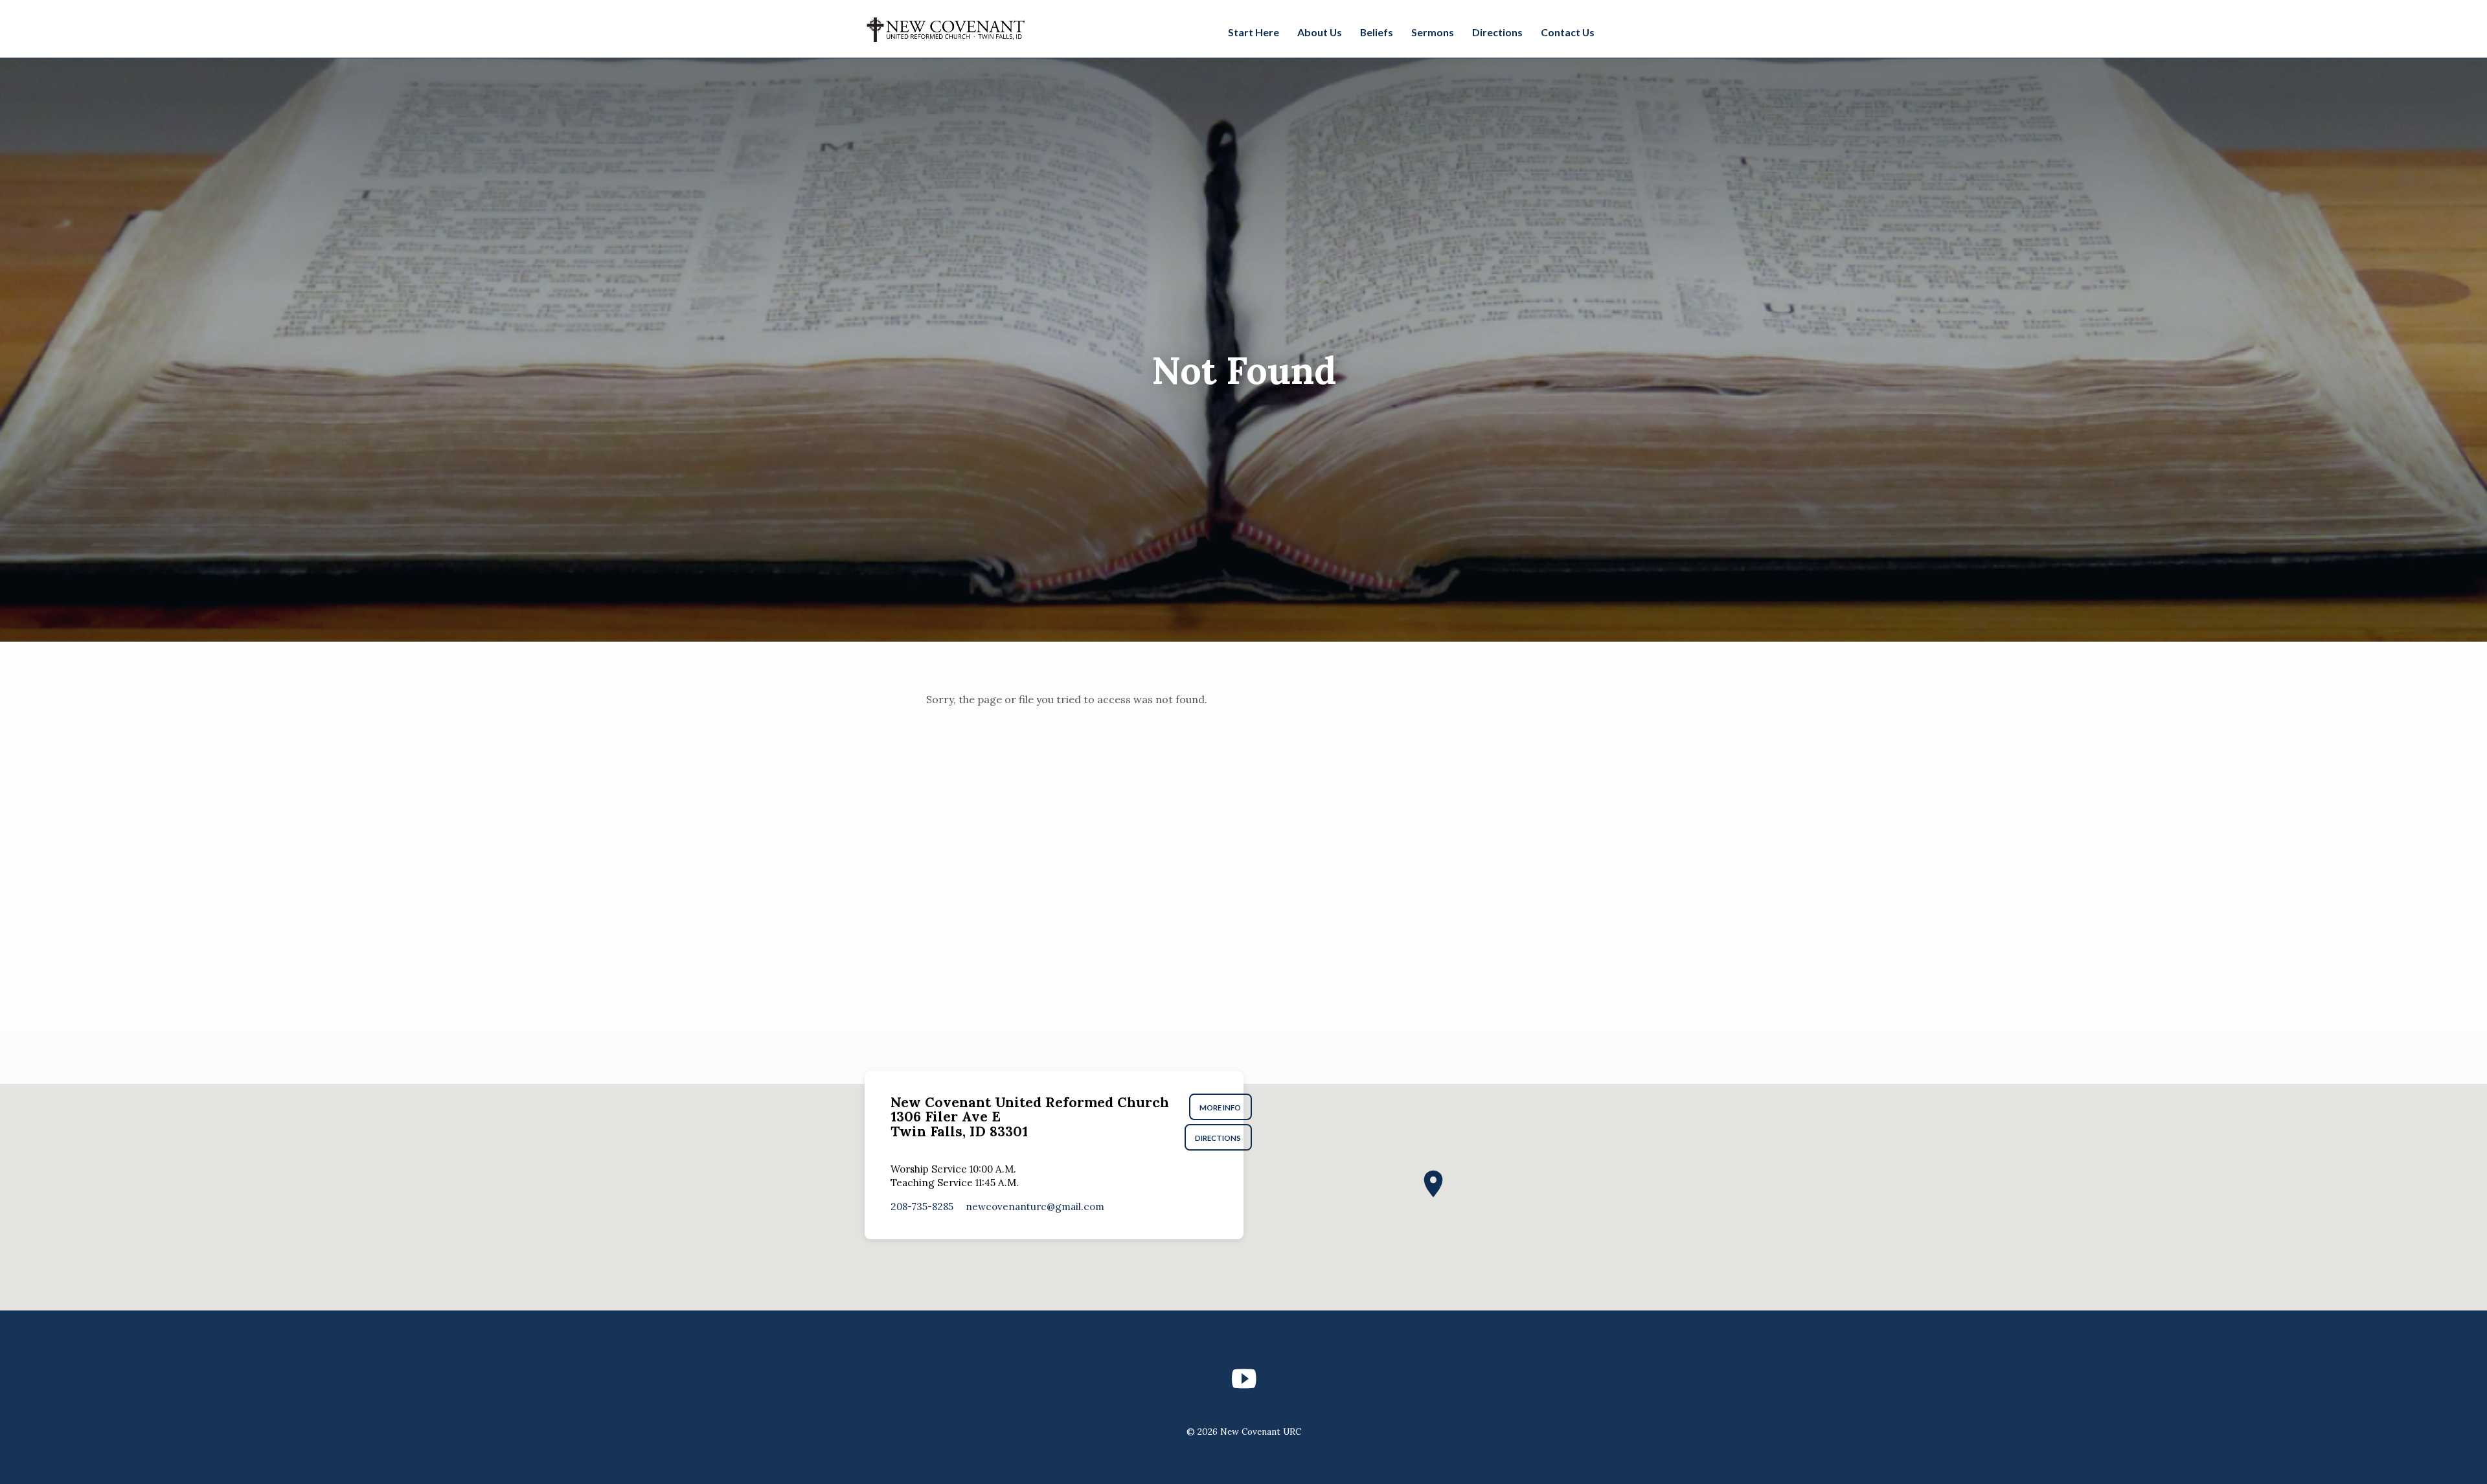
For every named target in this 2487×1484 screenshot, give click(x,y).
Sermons (1433, 32)
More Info (1221, 1107)
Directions (1497, 32)
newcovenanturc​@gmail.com (1035, 1207)
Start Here (1254, 32)
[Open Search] (1615, 30)
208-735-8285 (922, 1207)
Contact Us (1568, 32)
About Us (1320, 32)
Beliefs (1377, 32)
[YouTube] (1244, 1379)
